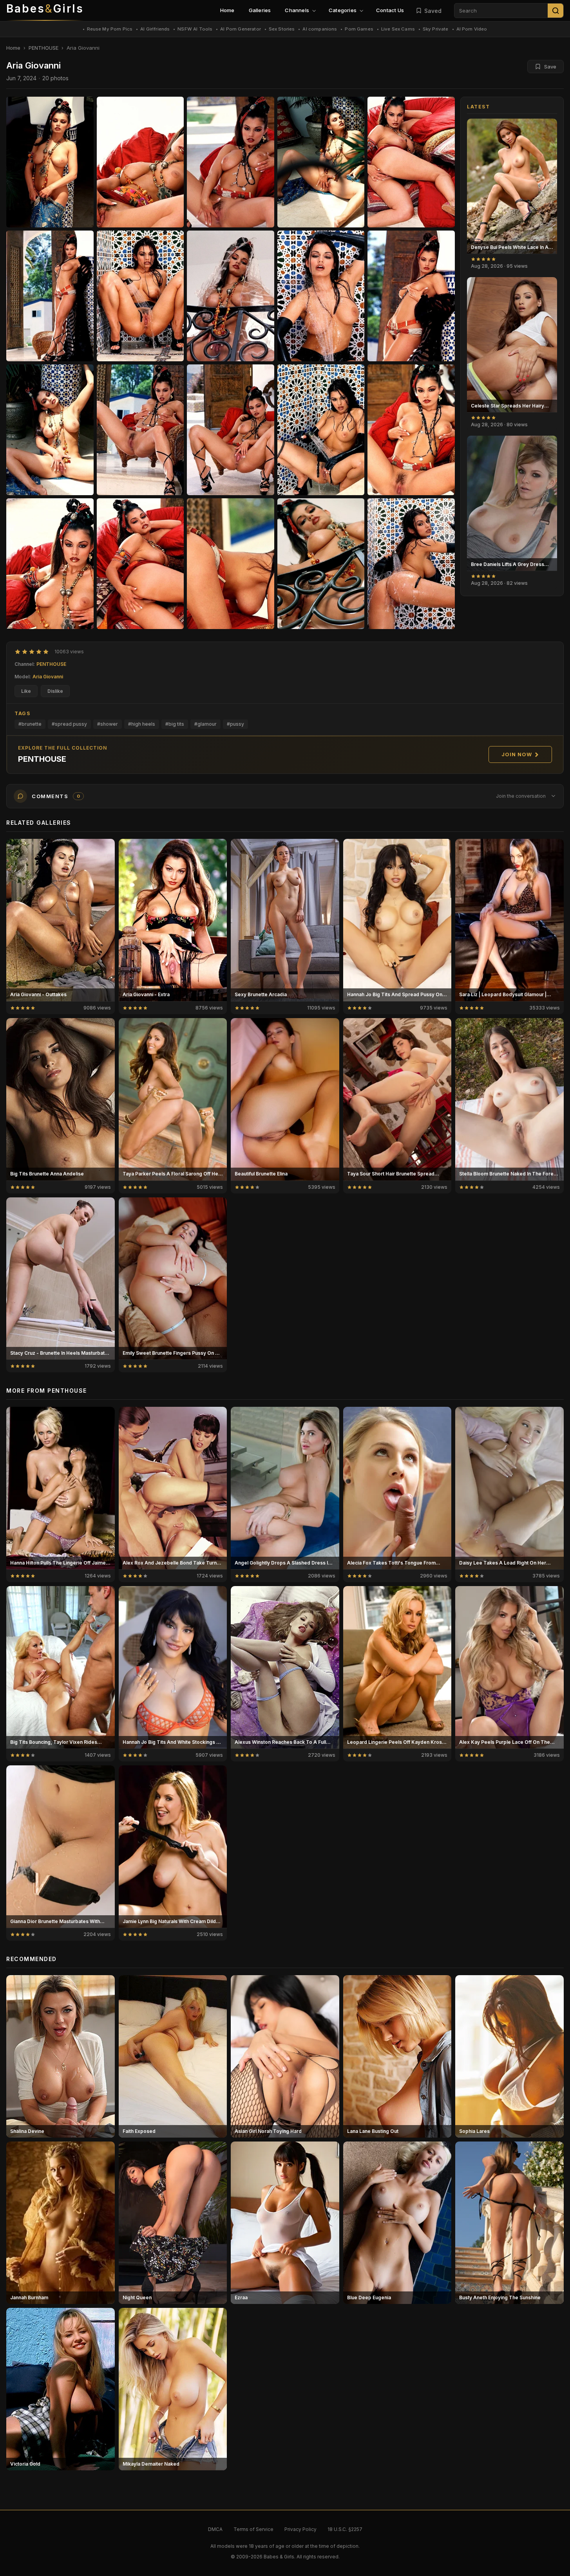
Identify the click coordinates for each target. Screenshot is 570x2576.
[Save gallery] (547, 129)
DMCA (215, 2529)
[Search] (556, 11)
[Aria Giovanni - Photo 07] (231, 296)
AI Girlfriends (155, 29)
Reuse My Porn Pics (110, 29)
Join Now (517, 754)
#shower (108, 724)
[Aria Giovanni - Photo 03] (321, 162)
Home (227, 10)
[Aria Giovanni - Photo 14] (411, 430)
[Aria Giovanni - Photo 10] (50, 430)
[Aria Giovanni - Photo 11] (140, 430)
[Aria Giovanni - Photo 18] (321, 564)
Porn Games (359, 29)
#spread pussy (69, 724)
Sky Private (436, 29)
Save (550, 67)
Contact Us (390, 10)
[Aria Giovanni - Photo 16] (140, 564)
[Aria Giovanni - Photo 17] (231, 564)
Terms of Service (253, 2529)
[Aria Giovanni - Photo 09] (411, 296)
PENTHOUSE (43, 48)
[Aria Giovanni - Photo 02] (231, 162)
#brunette (30, 724)
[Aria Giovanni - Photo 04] (411, 162)
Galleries (260, 10)
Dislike (55, 691)
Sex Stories (282, 29)
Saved (433, 11)
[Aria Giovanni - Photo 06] (140, 296)
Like (26, 691)
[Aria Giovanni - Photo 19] (411, 564)
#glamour (205, 724)
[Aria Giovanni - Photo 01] (140, 162)
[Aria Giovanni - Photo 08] (321, 296)
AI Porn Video (472, 29)
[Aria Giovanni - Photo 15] (50, 564)
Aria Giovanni (48, 677)
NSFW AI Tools (195, 29)
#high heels (142, 724)
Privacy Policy (300, 2529)
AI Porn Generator (241, 29)
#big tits (175, 724)
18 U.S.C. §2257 (345, 2529)
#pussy (235, 724)
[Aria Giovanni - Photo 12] (231, 430)
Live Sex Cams (398, 29)
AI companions (320, 29)
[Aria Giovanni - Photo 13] (321, 430)
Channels (297, 10)
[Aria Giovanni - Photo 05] (50, 296)
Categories (343, 10)
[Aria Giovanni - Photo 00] (50, 162)
